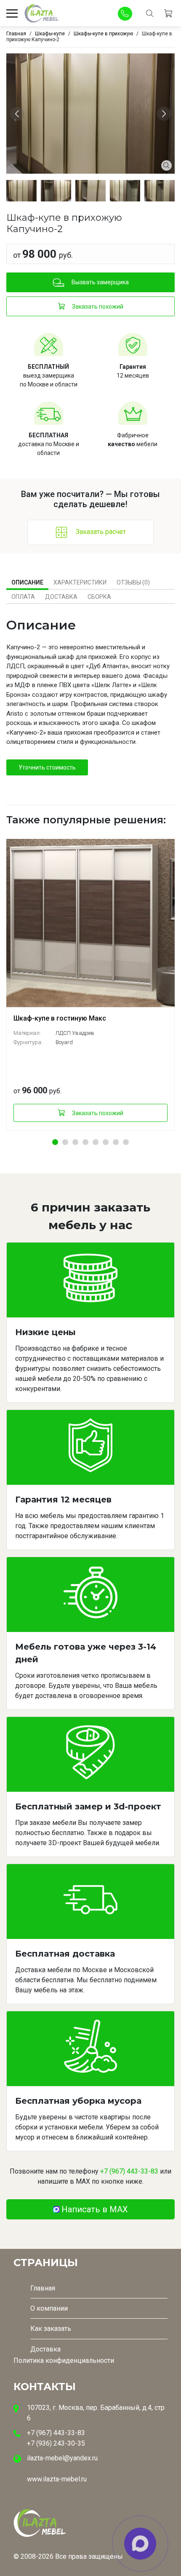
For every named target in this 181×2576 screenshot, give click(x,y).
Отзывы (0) (133, 582)
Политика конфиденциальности (64, 2360)
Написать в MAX (95, 2209)
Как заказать (51, 2329)
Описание (27, 582)
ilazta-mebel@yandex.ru (62, 2458)
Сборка (99, 597)
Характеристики (80, 582)
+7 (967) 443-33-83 (129, 2171)
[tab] (27, 582)
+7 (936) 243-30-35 (56, 2443)
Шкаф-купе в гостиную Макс (60, 1018)
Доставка (61, 597)
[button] (55, 1142)
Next (165, 113)
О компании (49, 2308)
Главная (43, 2288)
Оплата (23, 597)
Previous (18, 113)
